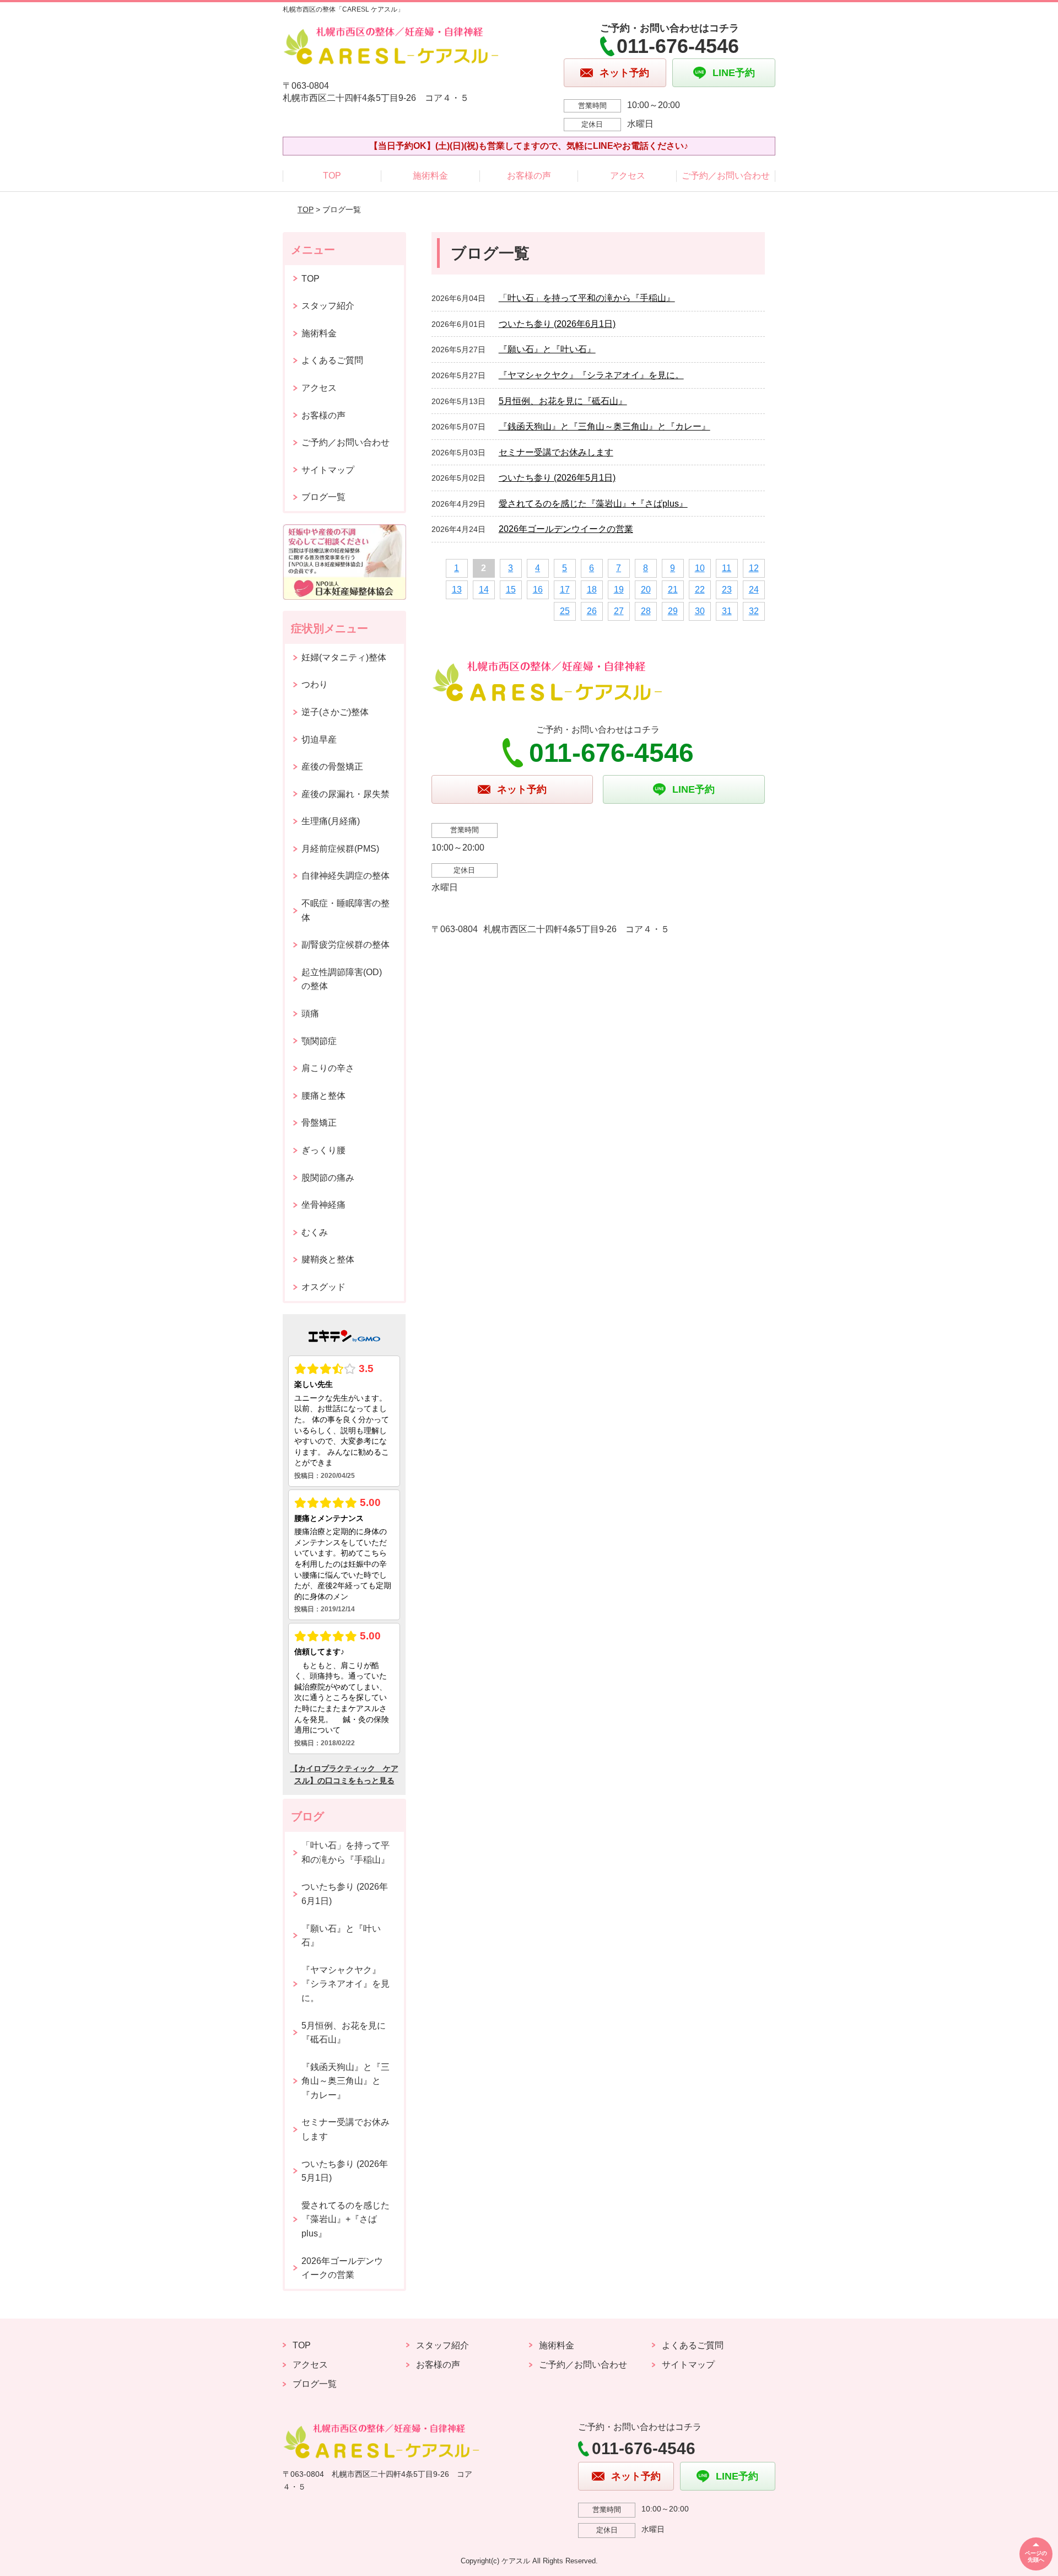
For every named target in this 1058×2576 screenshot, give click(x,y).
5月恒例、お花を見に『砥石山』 (563, 401)
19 (619, 590)
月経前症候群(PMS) (340, 849)
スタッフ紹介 (328, 306)
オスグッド (323, 1287)
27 (619, 611)
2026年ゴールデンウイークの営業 (566, 529)
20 (646, 590)
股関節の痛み (328, 1178)
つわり (315, 684)
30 (700, 611)
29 (673, 611)
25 (565, 611)
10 (700, 568)
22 (700, 590)
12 (754, 568)
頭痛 (310, 1013)
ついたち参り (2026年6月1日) (557, 324)
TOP (332, 176)
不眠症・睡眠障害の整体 (346, 910)
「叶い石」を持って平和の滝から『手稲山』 (587, 298)
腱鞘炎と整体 (328, 1259)
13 (457, 590)
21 (673, 590)
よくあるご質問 (332, 360)
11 (727, 568)
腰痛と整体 (323, 1096)
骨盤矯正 (319, 1123)
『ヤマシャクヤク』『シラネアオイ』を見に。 (591, 375)
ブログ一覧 (323, 497)
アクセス (628, 176)
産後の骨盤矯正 (332, 767)
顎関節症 (319, 1041)
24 (754, 590)
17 (565, 590)
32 (754, 611)
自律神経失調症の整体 (346, 876)
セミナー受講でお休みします (556, 452)
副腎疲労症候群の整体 (346, 945)
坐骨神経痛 (323, 1205)
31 (727, 611)
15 (511, 590)
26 (592, 611)
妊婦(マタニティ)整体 (344, 657)
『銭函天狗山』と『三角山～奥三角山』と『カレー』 (604, 426)
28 (646, 611)
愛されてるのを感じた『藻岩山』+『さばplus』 (593, 504)
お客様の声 (529, 176)
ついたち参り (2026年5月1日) (557, 478)
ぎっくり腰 (323, 1150)
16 (538, 590)
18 (592, 590)
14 (484, 590)
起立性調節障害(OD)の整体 (342, 979)
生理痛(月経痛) (331, 821)
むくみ (315, 1232)
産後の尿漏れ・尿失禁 (346, 794)
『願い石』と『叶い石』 (547, 349)
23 (727, 590)
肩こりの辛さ (328, 1068)
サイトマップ (328, 470)
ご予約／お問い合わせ (726, 176)
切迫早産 (319, 740)
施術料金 (430, 176)
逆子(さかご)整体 (335, 712)
